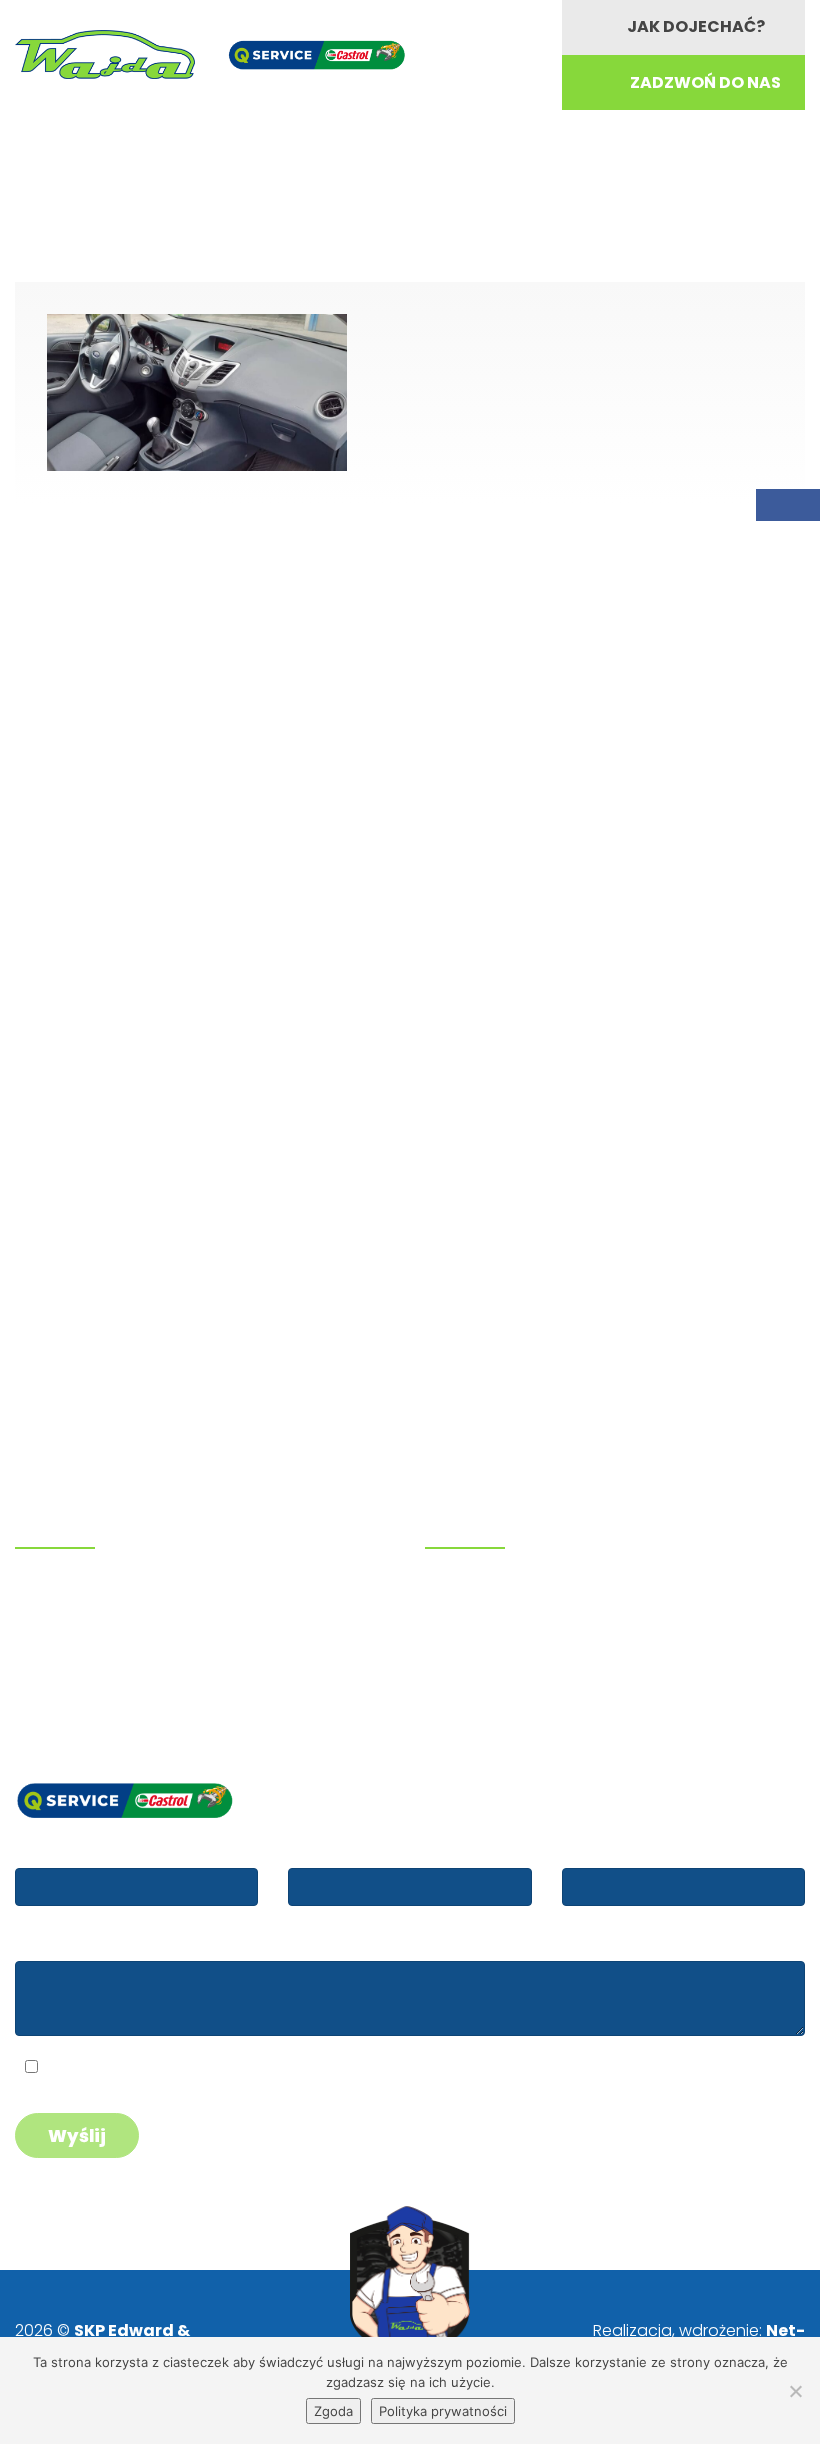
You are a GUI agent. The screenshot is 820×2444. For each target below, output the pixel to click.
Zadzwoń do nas (705, 82)
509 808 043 (92, 1593)
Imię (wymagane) (82, 1849)
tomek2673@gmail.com (118, 1669)
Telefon (592, 1849)
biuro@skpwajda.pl (98, 1695)
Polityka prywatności (443, 2411)
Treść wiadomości (84, 1943)
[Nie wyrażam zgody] (795, 2391)
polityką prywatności (192, 2069)
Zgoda (333, 2411)
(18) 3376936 (95, 1619)
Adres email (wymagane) (385, 1849)
